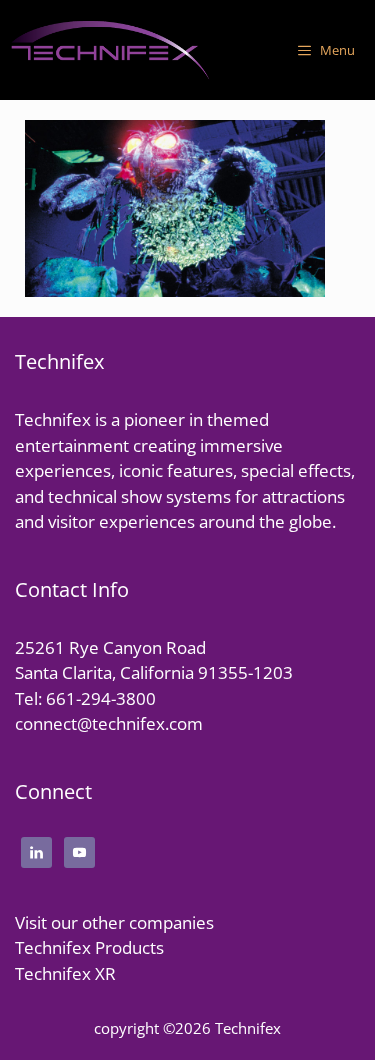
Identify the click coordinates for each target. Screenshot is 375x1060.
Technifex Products (89, 947)
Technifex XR (65, 973)
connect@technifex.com (109, 723)
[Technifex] (110, 50)
